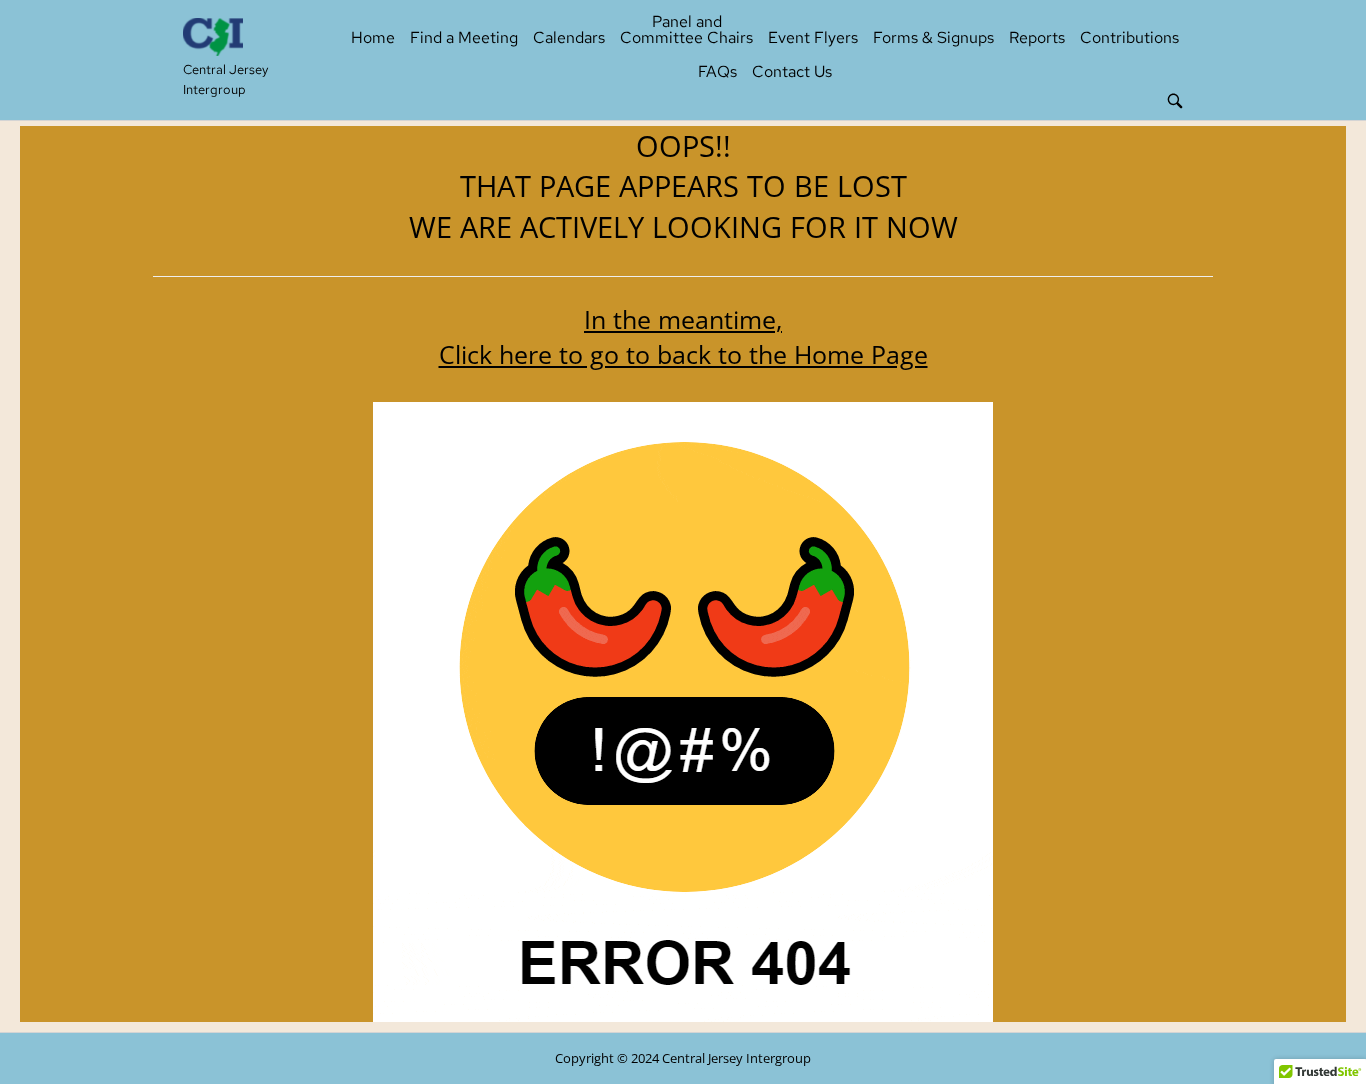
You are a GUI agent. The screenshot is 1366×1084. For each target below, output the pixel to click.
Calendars (569, 37)
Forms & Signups (933, 37)
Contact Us (792, 71)
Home (373, 37)
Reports (1037, 37)
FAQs (717, 71)
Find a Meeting (464, 37)
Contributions (1129, 37)
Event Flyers (813, 37)
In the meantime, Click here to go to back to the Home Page (683, 336)
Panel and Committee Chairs (686, 29)
